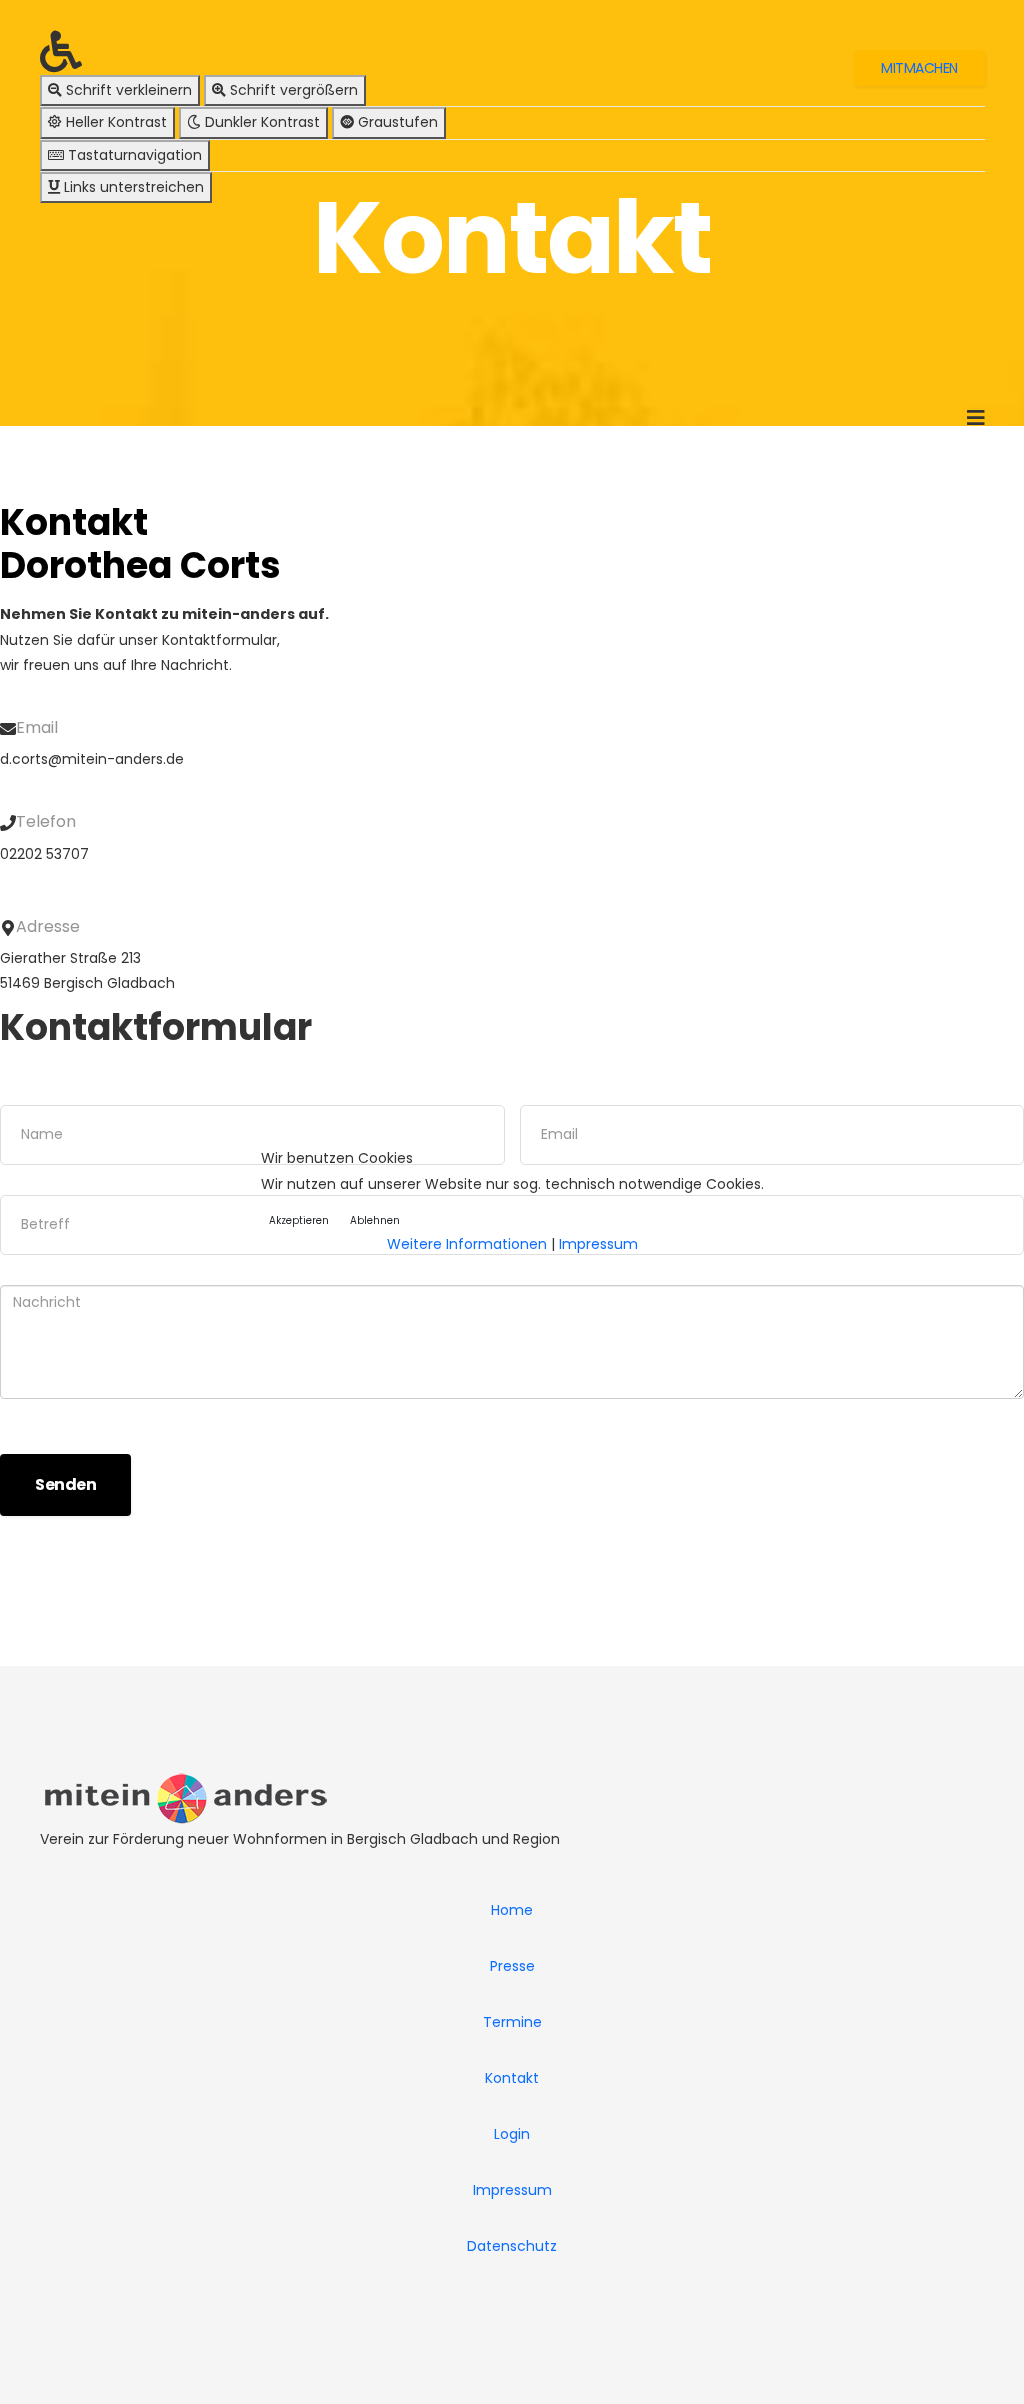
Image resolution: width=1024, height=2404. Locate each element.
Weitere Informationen (467, 1244)
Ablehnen (375, 1220)
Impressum (598, 1244)
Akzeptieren (299, 1220)
